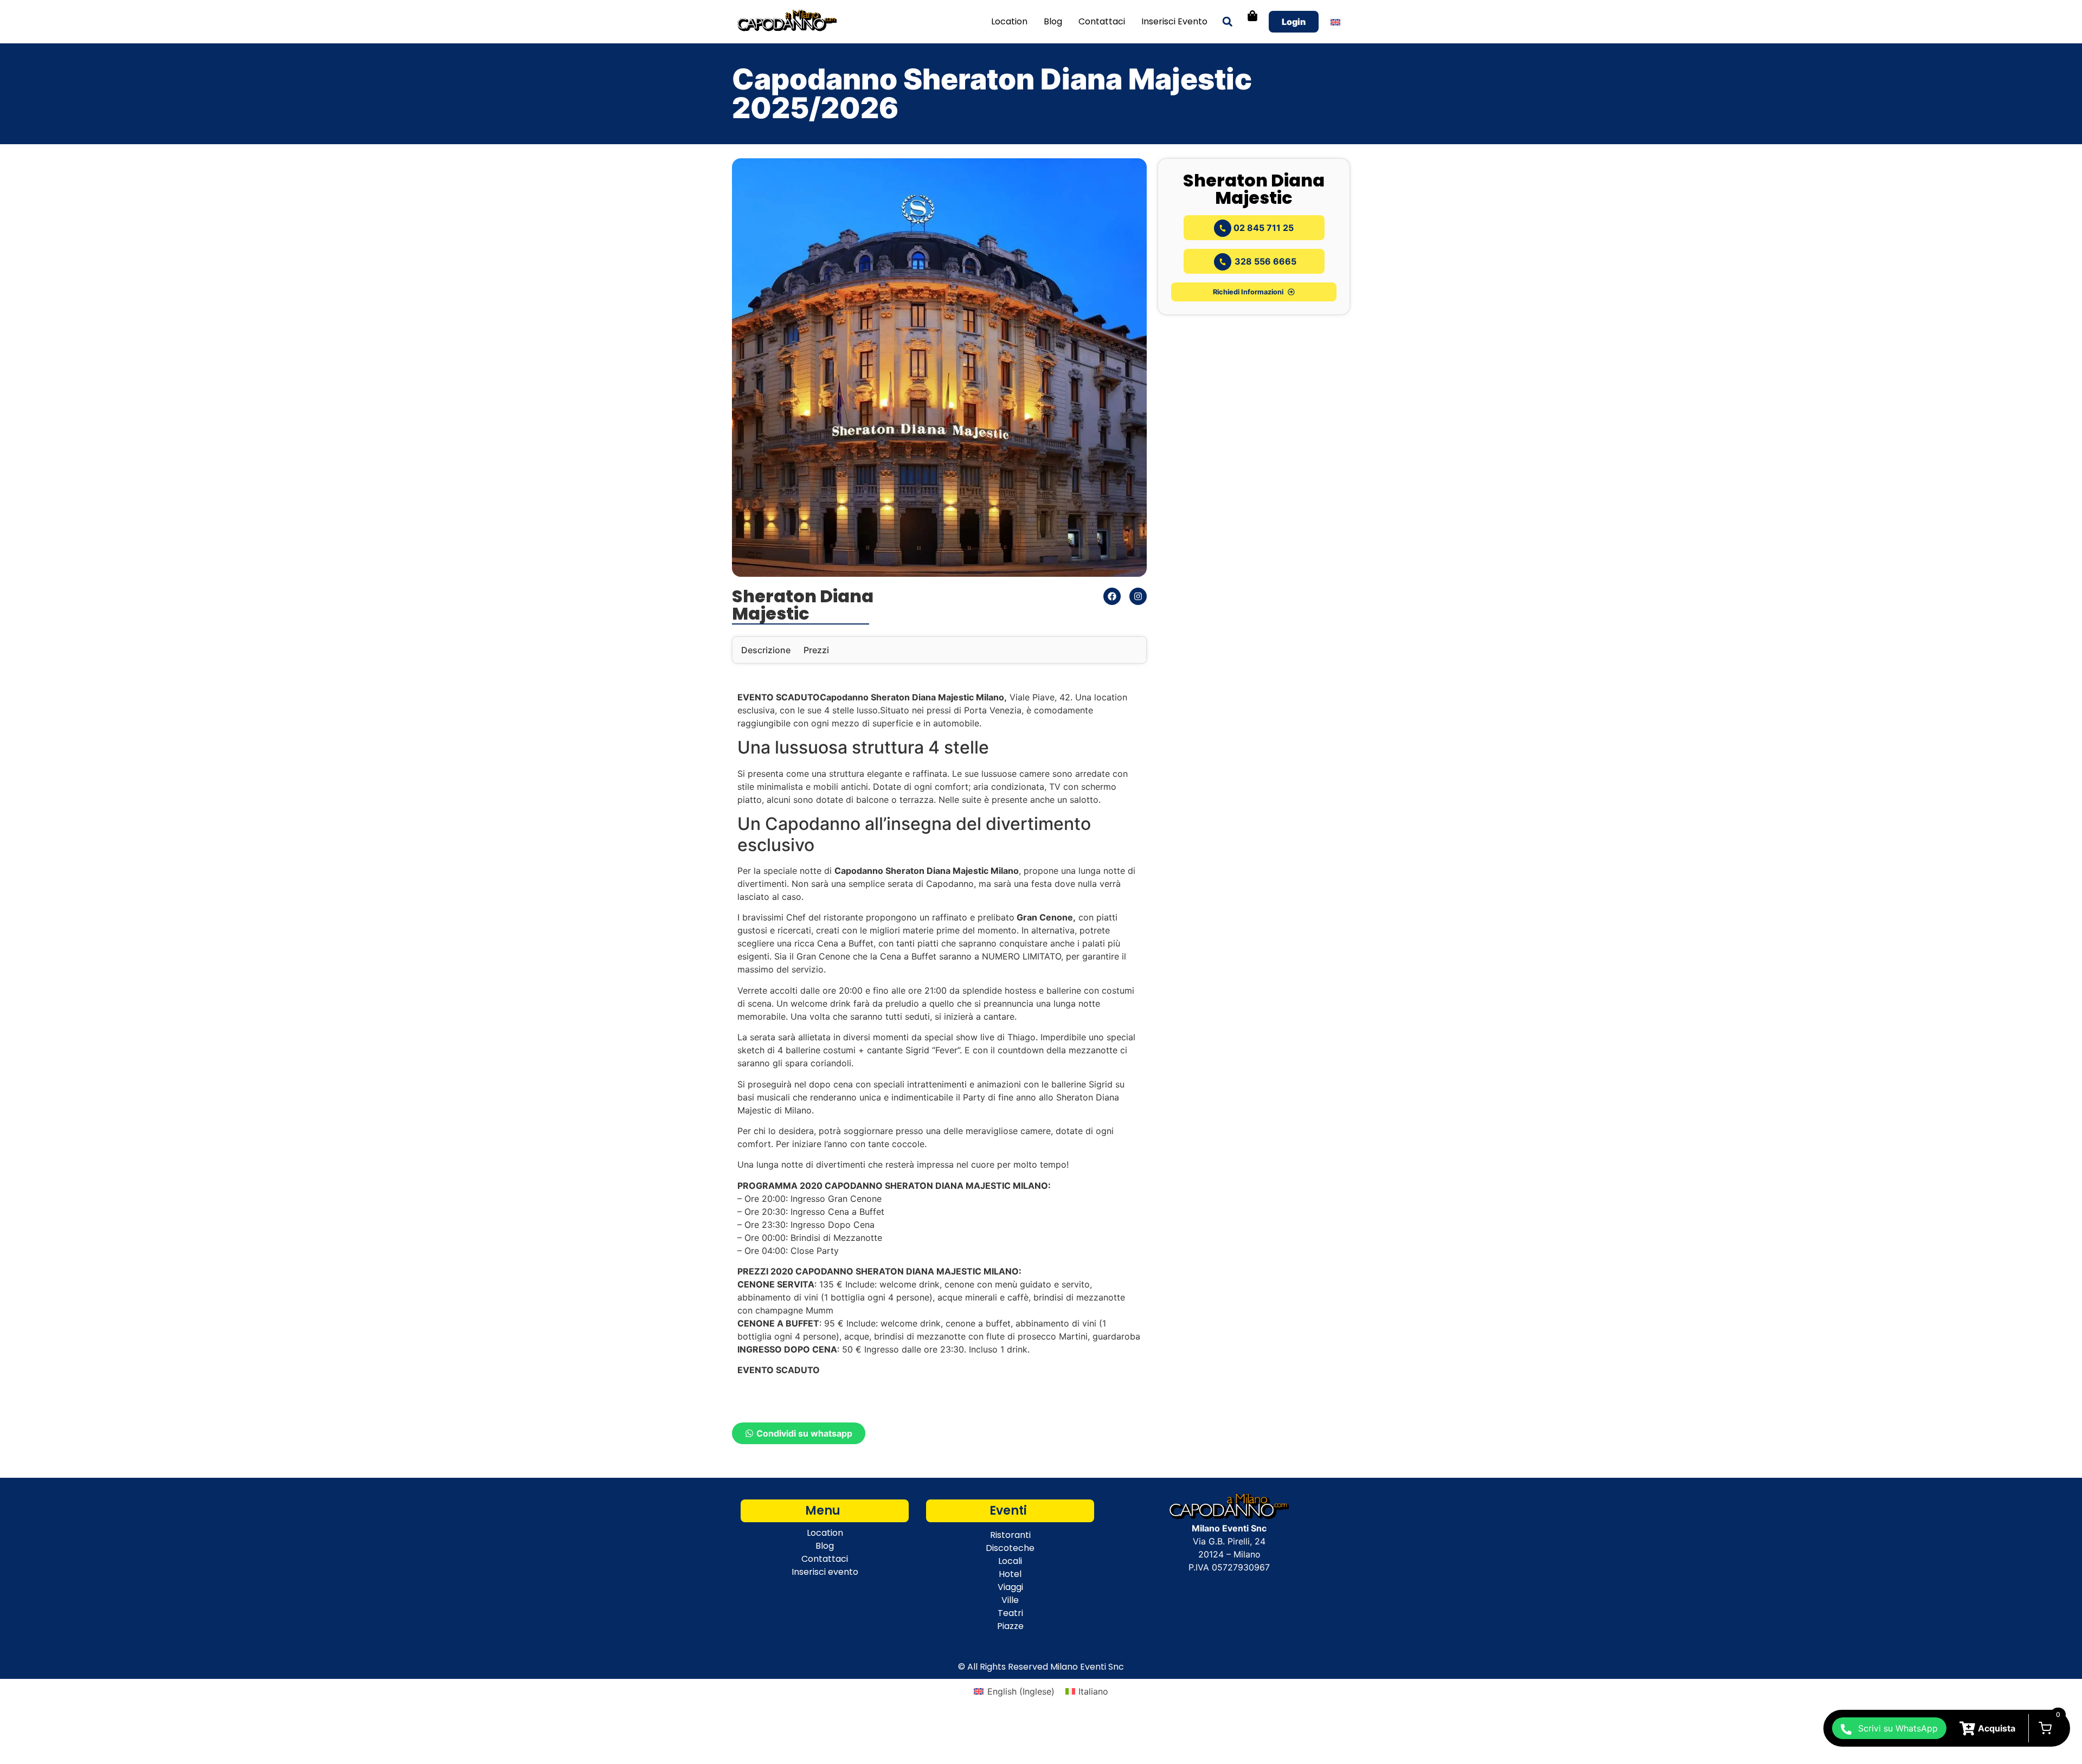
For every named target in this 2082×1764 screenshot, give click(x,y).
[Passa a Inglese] (1335, 22)
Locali (1010, 1561)
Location (1009, 21)
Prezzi (816, 650)
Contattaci (1102, 21)
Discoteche (1010, 1548)
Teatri (1010, 1613)
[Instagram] (1138, 596)
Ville (1010, 1600)
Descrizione (766, 650)
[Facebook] (1112, 596)
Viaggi (1010, 1587)
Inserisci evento (1174, 21)
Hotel (1010, 1574)
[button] (1227, 22)
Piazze (1010, 1626)
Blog (1053, 21)
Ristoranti (1010, 1535)
